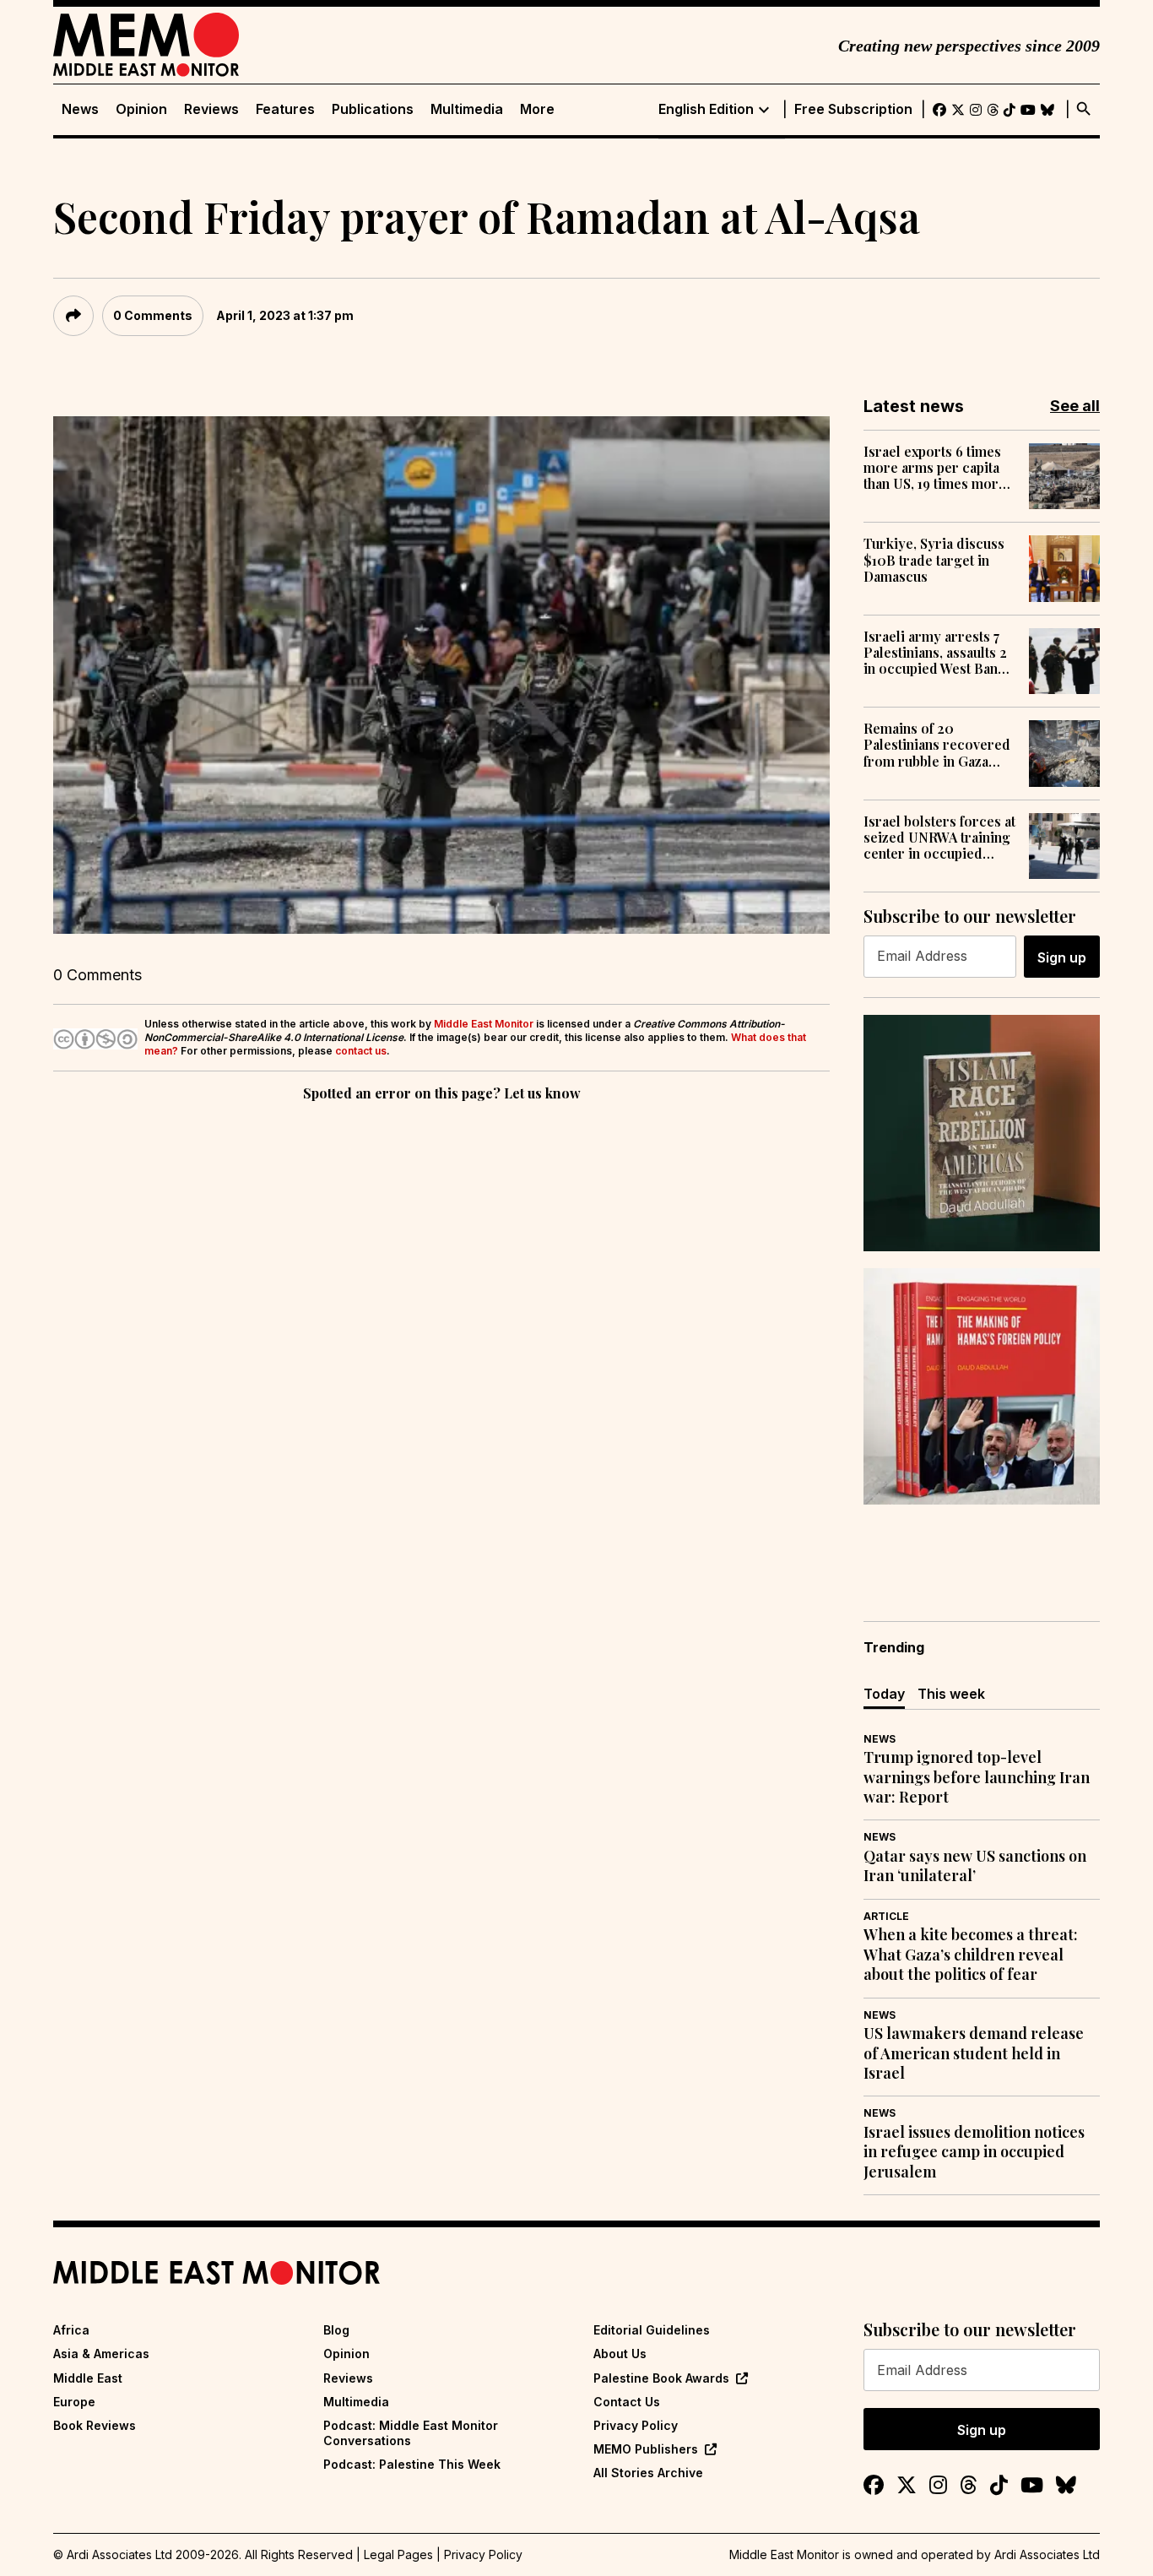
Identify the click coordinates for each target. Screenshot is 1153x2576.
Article (886, 1916)
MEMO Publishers (646, 2449)
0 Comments (153, 315)
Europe (74, 2402)
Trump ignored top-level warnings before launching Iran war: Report (977, 1777)
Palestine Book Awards (661, 2378)
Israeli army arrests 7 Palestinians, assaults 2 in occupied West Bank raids (935, 653)
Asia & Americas (101, 2354)
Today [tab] (884, 1694)
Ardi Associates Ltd (1047, 2554)
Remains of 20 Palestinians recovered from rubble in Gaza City (937, 745)
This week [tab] (951, 1694)
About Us (620, 2354)
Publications (373, 109)
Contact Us (627, 2402)
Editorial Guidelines (652, 2330)
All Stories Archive (648, 2473)
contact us (361, 1051)
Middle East (88, 2378)
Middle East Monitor (484, 1024)
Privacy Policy (636, 2425)
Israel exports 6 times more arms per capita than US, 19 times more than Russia (935, 468)
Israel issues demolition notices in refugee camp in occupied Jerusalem (974, 2152)
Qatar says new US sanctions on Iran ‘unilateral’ (975, 1866)
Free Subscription (853, 109)
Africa (71, 2330)
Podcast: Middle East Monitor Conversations (411, 2433)
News (80, 109)
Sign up (1062, 957)
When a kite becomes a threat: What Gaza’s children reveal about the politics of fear (971, 1955)
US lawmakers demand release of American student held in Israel (974, 2053)
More (537, 109)
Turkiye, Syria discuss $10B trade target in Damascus (934, 560)
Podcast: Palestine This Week (412, 2464)
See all (1075, 406)
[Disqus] (441, 1337)
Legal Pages (398, 2554)
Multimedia (467, 109)
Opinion (141, 109)
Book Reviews (95, 2425)
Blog (336, 2330)
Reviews (211, 109)
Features (285, 109)
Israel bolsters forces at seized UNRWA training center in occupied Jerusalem (939, 838)
